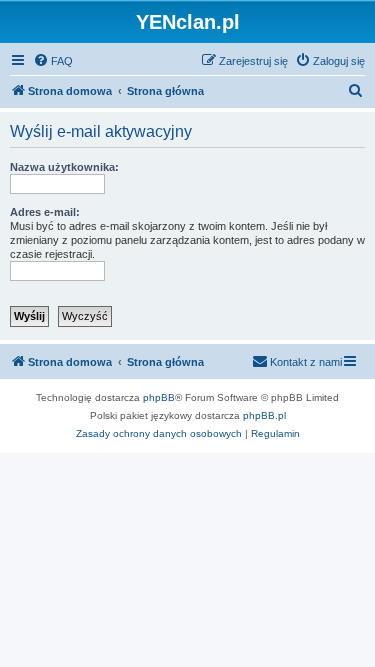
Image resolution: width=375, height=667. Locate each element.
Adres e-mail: (45, 212)
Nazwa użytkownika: (64, 167)
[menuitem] (53, 61)
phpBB (159, 397)
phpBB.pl (264, 415)
